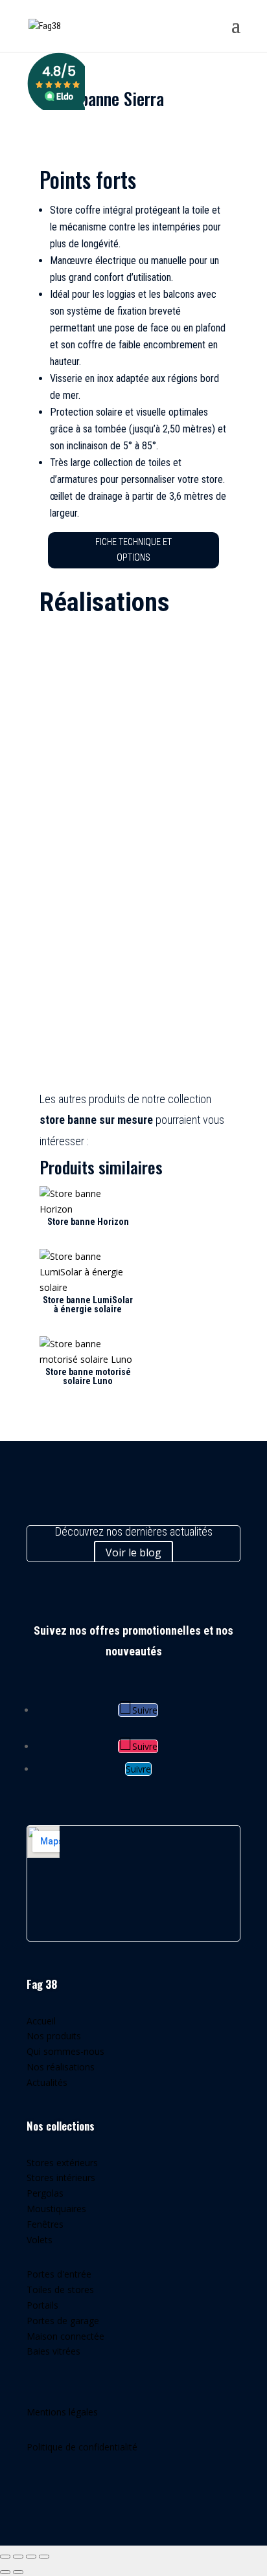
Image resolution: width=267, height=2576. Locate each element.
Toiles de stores (60, 2290)
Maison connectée (65, 2336)
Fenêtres (45, 2224)
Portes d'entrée (59, 2274)
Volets (40, 2240)
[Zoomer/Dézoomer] (5, 2557)
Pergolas (45, 2193)
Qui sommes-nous (65, 2051)
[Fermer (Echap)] (44, 2557)
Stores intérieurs (61, 2178)
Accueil (41, 2021)
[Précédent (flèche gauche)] (5, 2572)
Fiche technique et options (133, 550)
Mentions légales (62, 2412)
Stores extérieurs (62, 2163)
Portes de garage (63, 2321)
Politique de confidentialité (82, 2447)
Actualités (47, 2082)
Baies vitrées (53, 2351)
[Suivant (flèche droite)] (18, 2572)
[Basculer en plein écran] (18, 2557)
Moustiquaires (56, 2209)
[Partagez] (31, 2557)
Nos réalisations (61, 2067)
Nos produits (54, 2036)
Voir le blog (133, 1552)
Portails (42, 2305)
